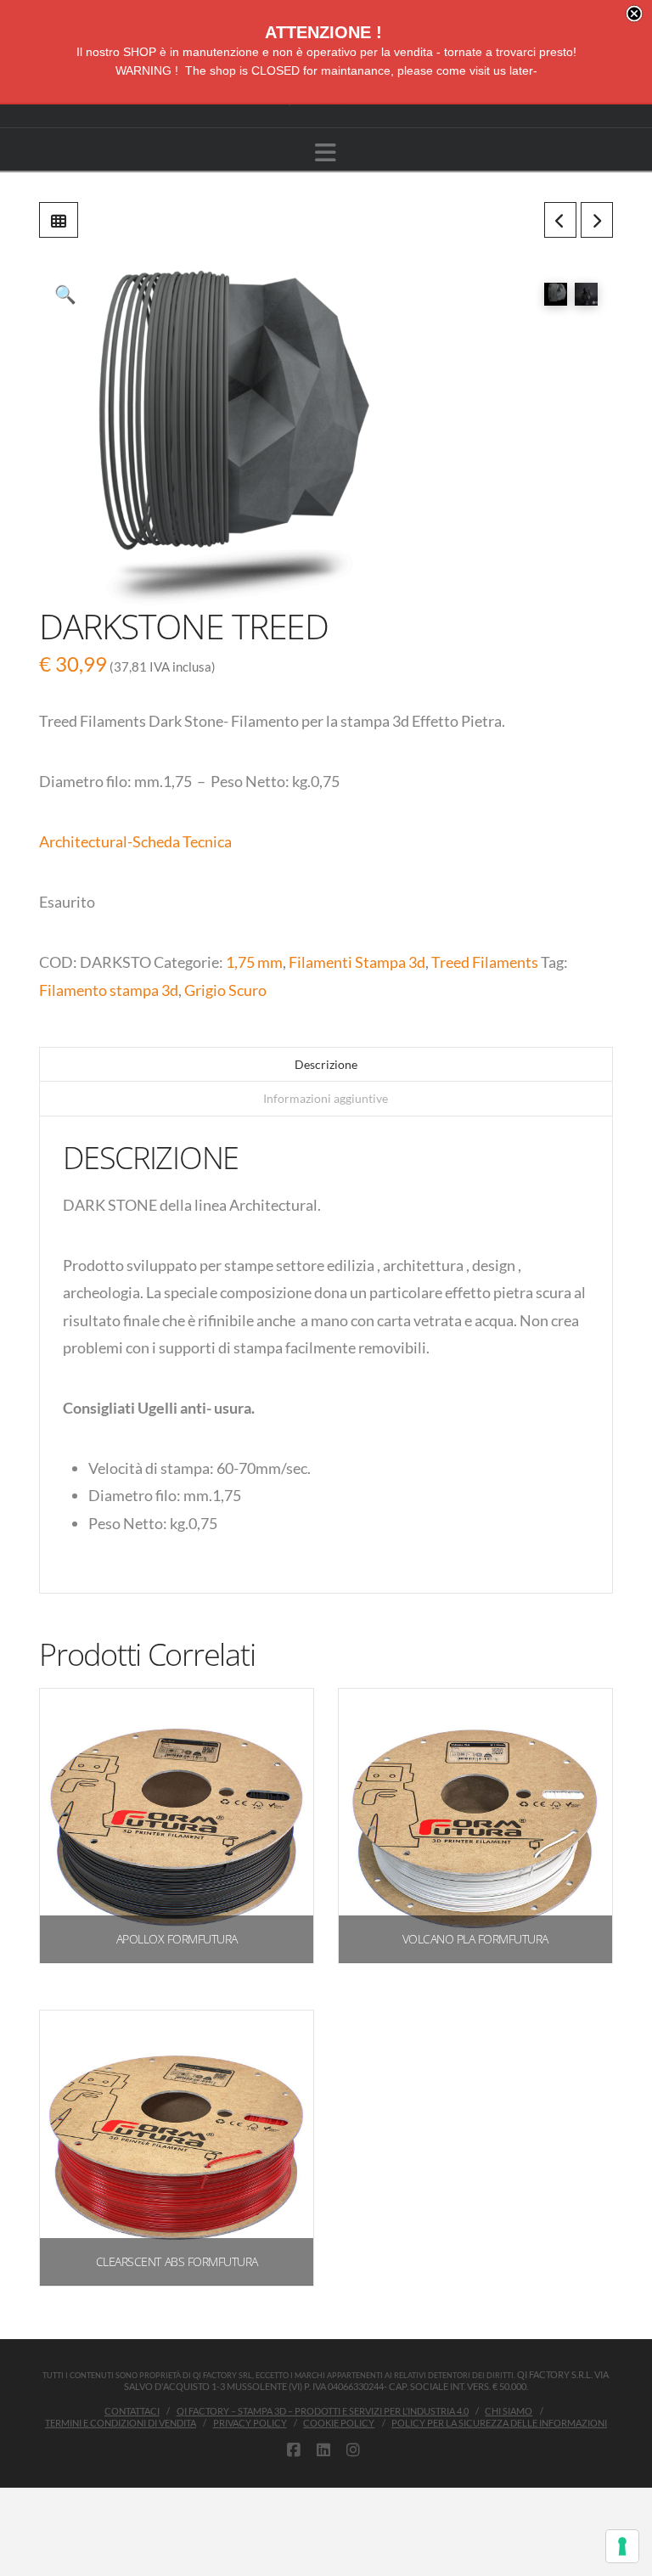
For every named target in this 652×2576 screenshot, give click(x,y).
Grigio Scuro (225, 990)
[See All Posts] (59, 220)
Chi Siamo (509, 2411)
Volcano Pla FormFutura (475, 1939)
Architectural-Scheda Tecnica (135, 841)
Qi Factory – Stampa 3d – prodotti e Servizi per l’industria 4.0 (323, 2411)
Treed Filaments (485, 962)
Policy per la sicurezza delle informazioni (499, 2423)
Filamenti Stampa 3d (357, 962)
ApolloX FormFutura (177, 1939)
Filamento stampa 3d (109, 990)
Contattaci (132, 2411)
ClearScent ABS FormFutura (177, 2261)
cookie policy (339, 2423)
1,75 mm (254, 962)
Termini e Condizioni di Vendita (121, 2423)
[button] (326, 152)
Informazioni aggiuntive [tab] (326, 1098)
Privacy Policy (250, 2423)
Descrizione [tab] (326, 1064)
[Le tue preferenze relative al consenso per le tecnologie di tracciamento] (622, 2546)
